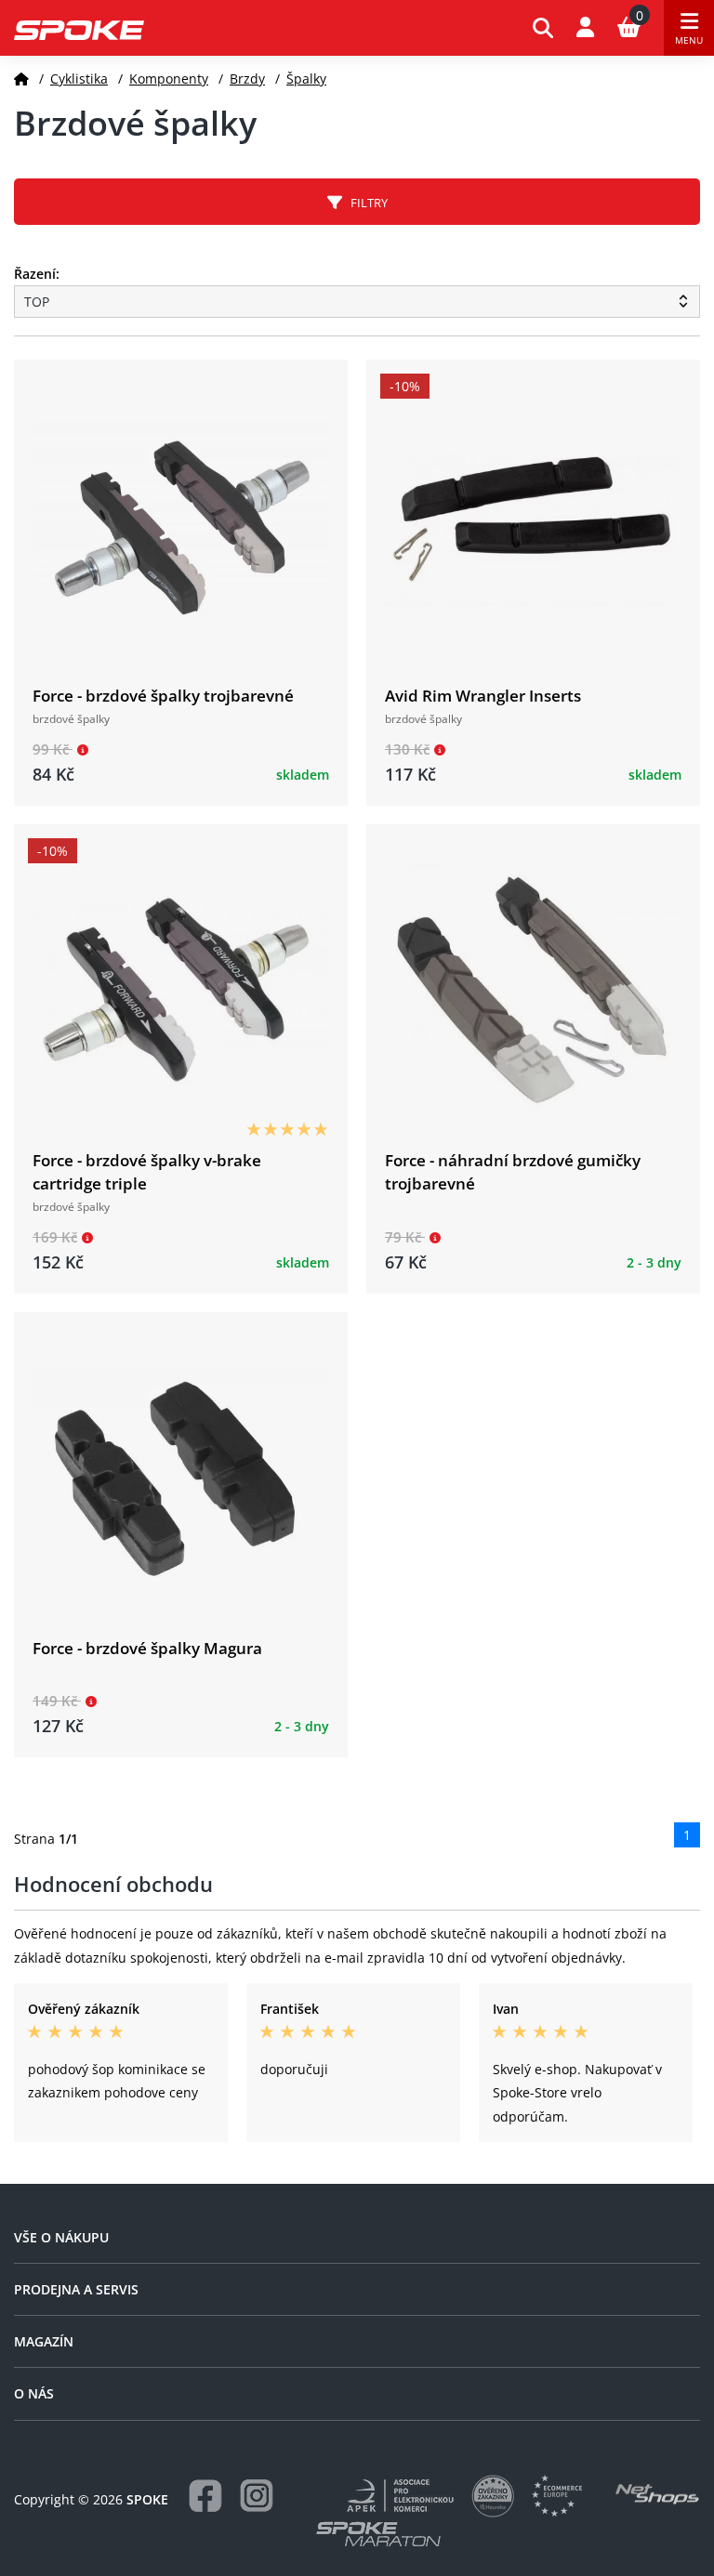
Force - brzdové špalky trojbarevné (163, 696)
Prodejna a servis (76, 2289)
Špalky (306, 79)
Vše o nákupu (61, 2237)
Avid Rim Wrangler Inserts (483, 696)
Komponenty (169, 79)
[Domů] (21, 79)
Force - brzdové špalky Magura (147, 1648)
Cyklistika (79, 79)
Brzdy (247, 79)
